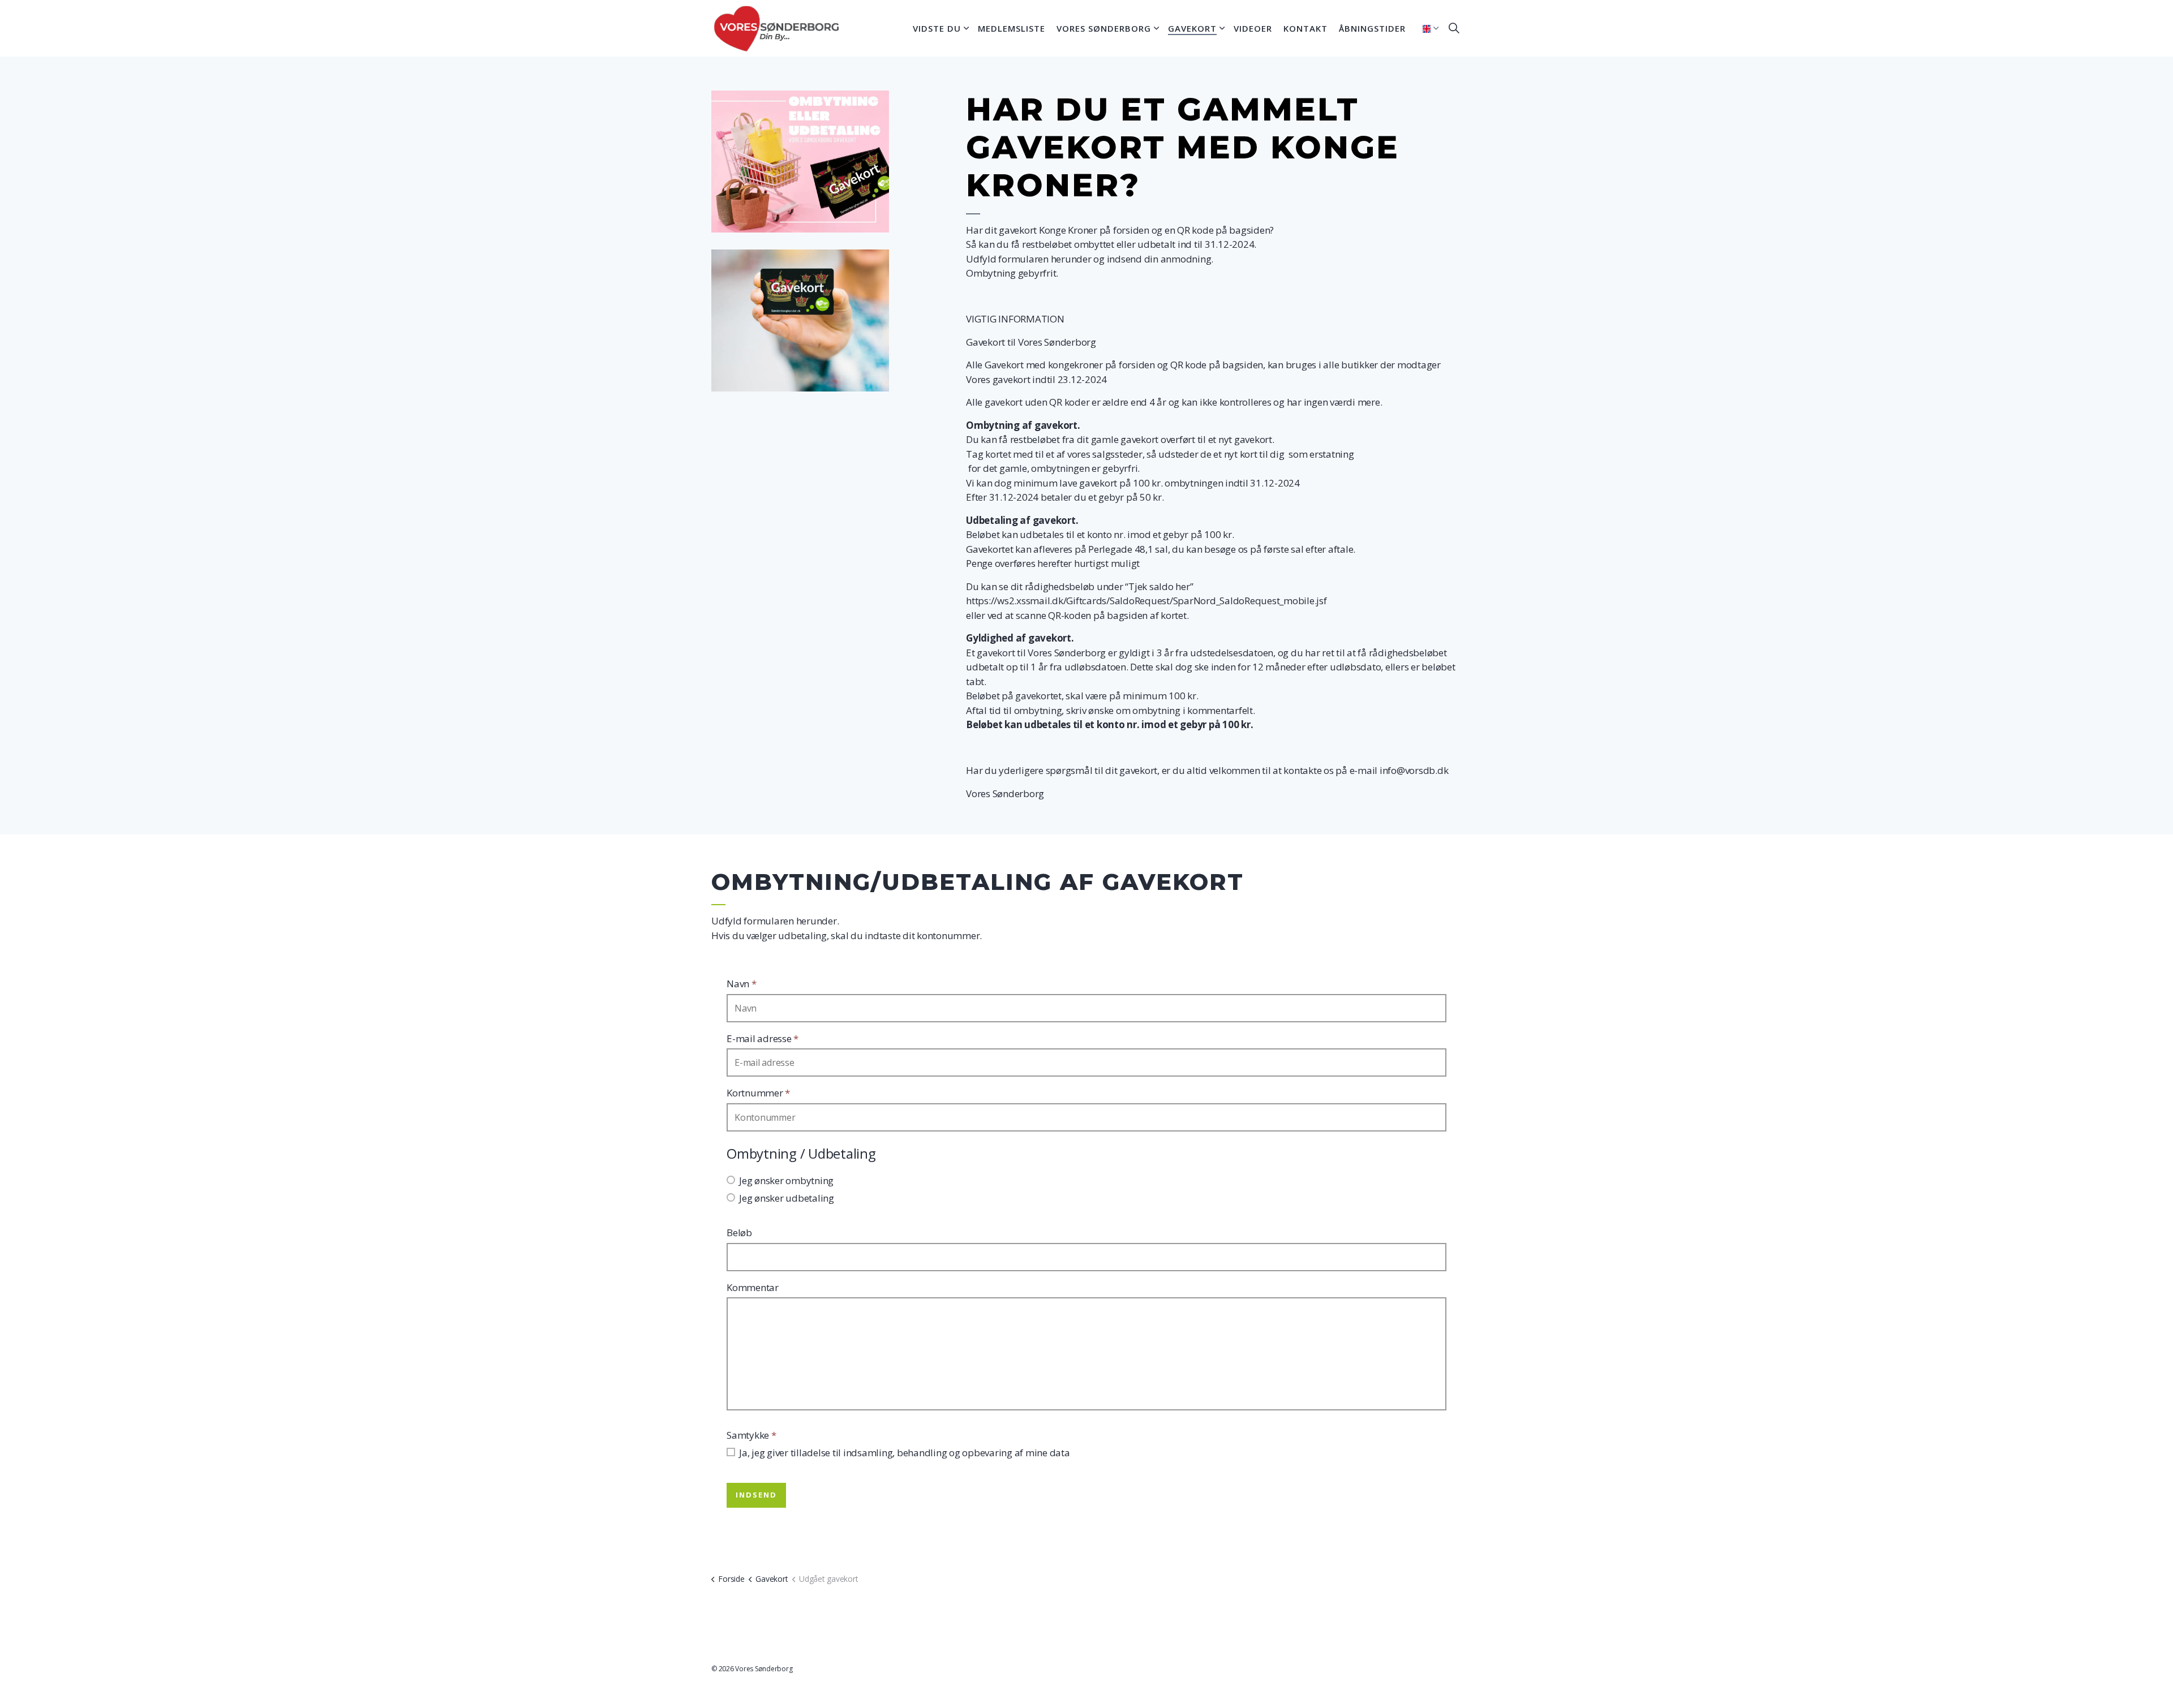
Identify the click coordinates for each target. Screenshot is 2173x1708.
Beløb (739, 1232)
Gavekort (1192, 28)
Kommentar (753, 1287)
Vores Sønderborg (1104, 28)
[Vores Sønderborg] (777, 28)
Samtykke (751, 1435)
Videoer (1253, 28)
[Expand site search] (1454, 28)
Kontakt (1305, 28)
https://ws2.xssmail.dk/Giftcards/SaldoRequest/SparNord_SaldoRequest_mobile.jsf (1146, 601)
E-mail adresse (763, 1038)
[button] (800, 162)
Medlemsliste (1012, 28)
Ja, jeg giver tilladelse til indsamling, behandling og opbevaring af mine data (905, 1453)
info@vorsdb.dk (1414, 770)
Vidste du (937, 28)
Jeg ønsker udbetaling (787, 1198)
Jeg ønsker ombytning (786, 1180)
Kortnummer (758, 1093)
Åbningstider (1372, 28)
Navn (742, 984)
